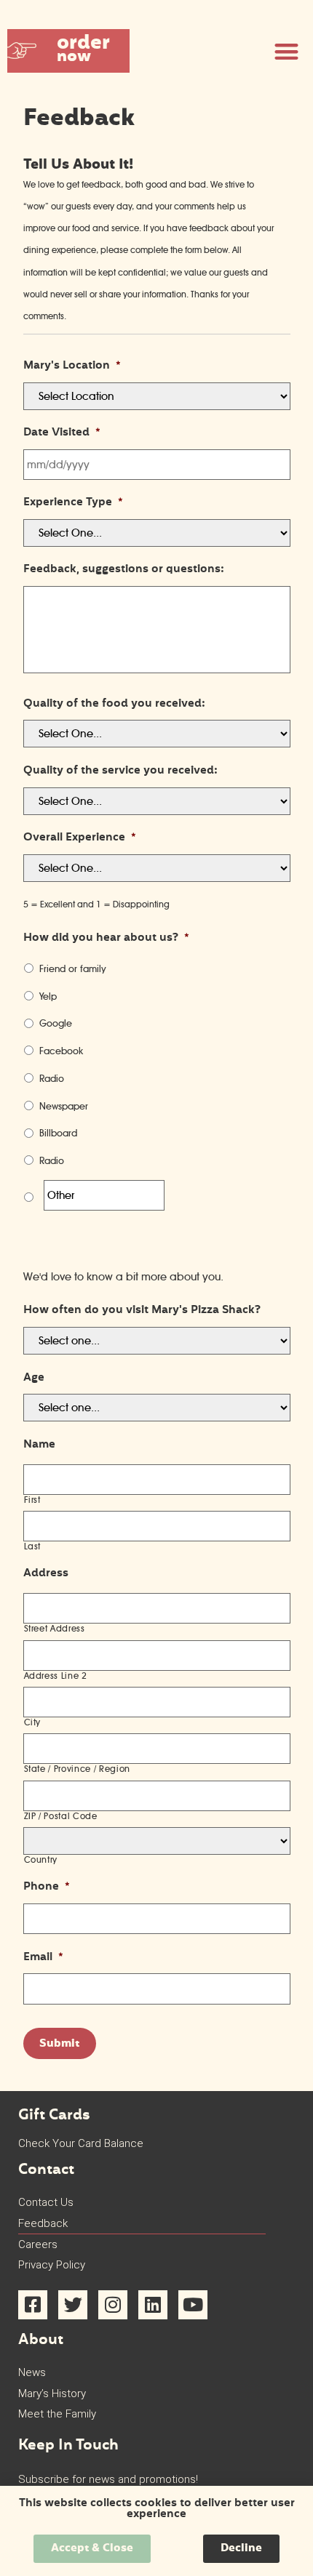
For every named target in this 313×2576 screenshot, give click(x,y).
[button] (68, 51)
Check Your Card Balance (81, 2143)
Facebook (61, 1051)
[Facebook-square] (33, 2305)
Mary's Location (72, 366)
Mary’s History (52, 2394)
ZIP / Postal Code (61, 1816)
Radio (52, 1078)
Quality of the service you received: (120, 771)
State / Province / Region (78, 1769)
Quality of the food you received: (114, 705)
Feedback (43, 2223)
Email (43, 1958)
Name (39, 1445)
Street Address (55, 1629)
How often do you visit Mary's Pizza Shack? (142, 1311)
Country (41, 1860)
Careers (38, 2244)
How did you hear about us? (106, 939)
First (32, 1500)
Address (46, 1574)
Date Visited (62, 433)
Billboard (58, 1133)
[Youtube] (193, 2305)
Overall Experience (80, 838)
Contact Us (46, 2202)
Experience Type (73, 503)
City (33, 1722)
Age (34, 1379)
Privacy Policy (52, 2265)
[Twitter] (73, 2305)
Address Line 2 (56, 1676)
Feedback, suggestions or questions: (124, 570)
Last (33, 1546)
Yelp (48, 996)
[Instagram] (113, 2305)
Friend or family (73, 968)
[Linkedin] (153, 2305)
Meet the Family (57, 2414)
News (32, 2372)
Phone (47, 1887)
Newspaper (64, 1106)
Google (56, 1023)
